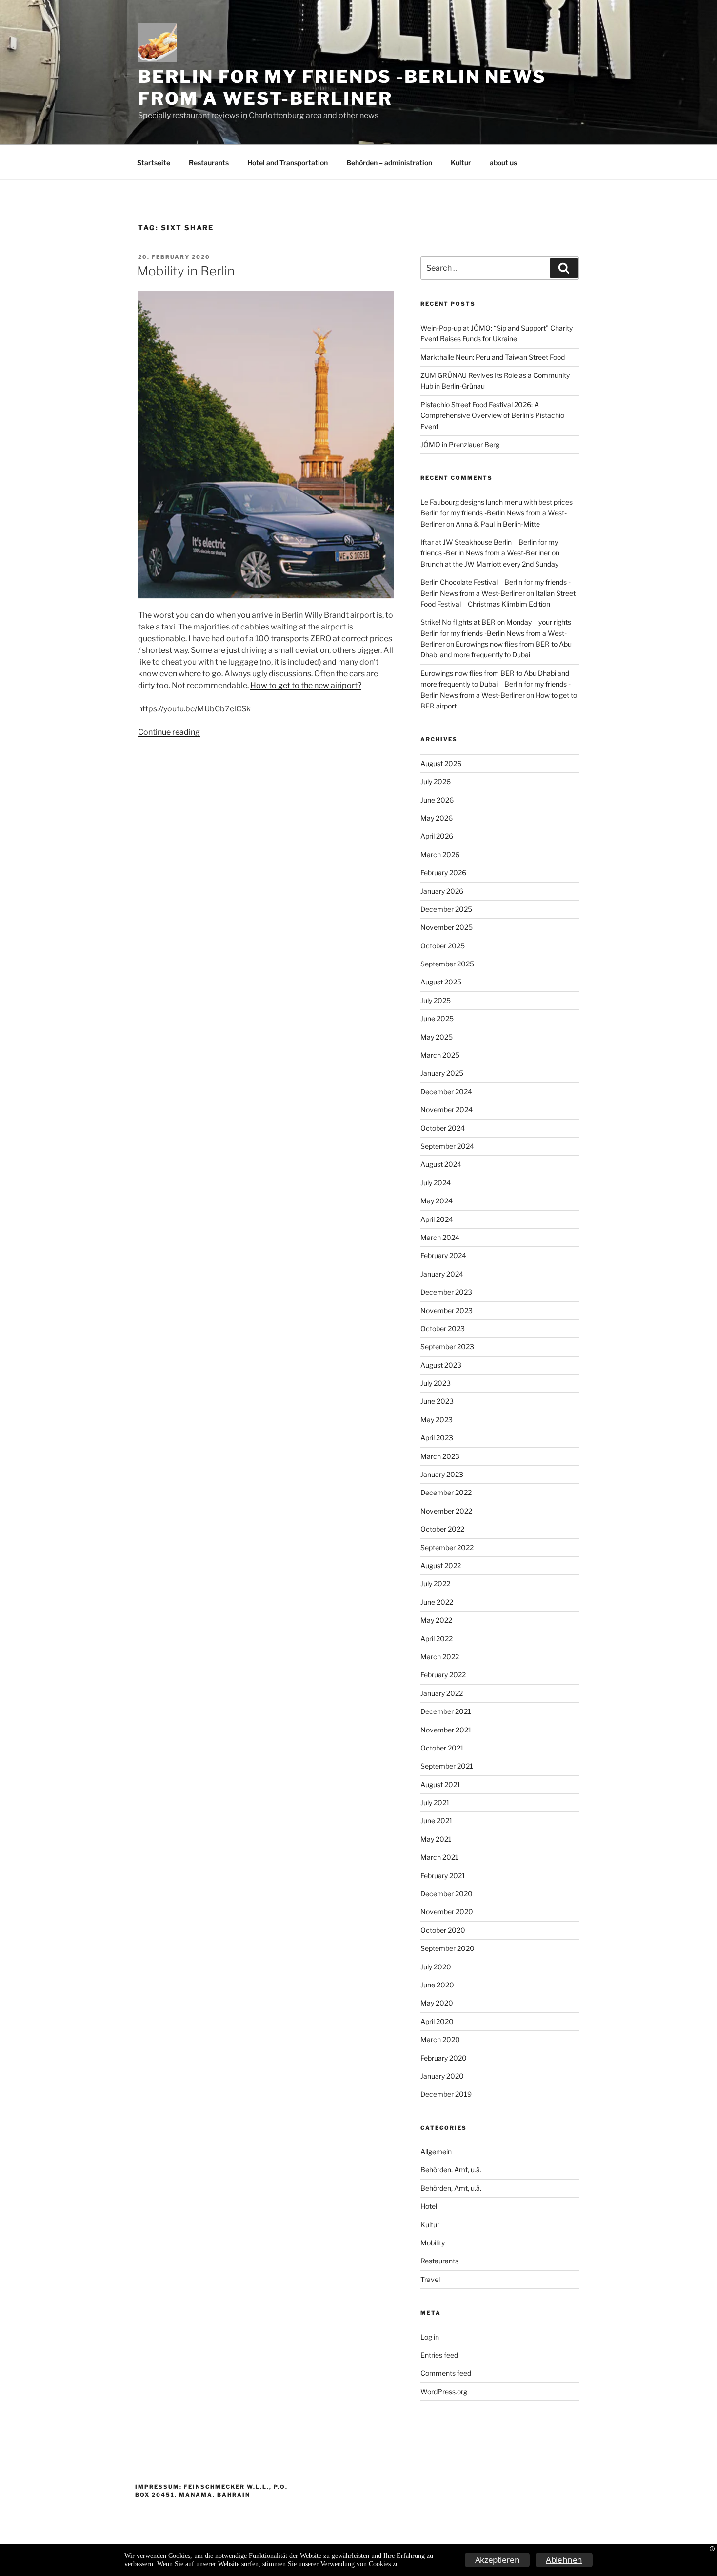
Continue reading (169, 732)
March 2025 (440, 1055)
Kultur (461, 163)
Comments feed (446, 2373)
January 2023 (442, 1474)
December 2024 (446, 1091)
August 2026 (441, 763)
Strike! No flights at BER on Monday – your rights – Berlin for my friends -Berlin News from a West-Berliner (498, 633)
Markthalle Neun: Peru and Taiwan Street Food (493, 357)
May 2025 (437, 1037)
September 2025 (447, 964)
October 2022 (442, 1529)
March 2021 (439, 1857)
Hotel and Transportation (288, 163)
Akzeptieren (498, 2560)
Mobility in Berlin (186, 271)
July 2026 (436, 781)
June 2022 (437, 1602)
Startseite (154, 163)
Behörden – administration (389, 163)
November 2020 (447, 1912)
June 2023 (437, 1401)
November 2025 (447, 927)
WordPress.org (444, 2391)
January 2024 (442, 1274)
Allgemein (436, 2152)
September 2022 (447, 1547)
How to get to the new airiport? (306, 685)
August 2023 (441, 1365)
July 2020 (436, 1967)
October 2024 (443, 1128)
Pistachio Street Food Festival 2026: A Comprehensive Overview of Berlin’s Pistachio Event (492, 415)
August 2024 (441, 1164)
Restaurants (209, 163)
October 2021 (442, 1748)
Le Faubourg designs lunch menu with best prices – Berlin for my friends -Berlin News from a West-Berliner (499, 513)
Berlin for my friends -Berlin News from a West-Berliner (342, 88)
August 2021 (440, 1784)
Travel (430, 2279)
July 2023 (436, 1383)
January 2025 (442, 1073)
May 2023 (437, 1420)
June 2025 (437, 1018)
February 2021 (443, 1876)
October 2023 (443, 1328)
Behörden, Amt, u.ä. (451, 2170)
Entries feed (439, 2355)
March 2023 (440, 1456)
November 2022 (446, 1511)
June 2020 (437, 1985)
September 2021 (447, 1766)
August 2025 (441, 982)
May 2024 (437, 1201)
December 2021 (446, 1711)
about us (503, 163)
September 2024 (447, 1146)
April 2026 (437, 836)
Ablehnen (564, 2560)
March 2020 (440, 2039)
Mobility (433, 2243)
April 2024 (437, 1219)
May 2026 (437, 818)
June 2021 (437, 1820)
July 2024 (436, 1183)
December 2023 (446, 1292)
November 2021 (446, 1730)
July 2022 (435, 1583)
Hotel (429, 2206)
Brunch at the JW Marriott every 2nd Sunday (489, 564)
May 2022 (436, 1620)
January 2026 (442, 891)
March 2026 (440, 855)
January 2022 (442, 1693)
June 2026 (437, 800)
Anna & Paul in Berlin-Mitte (498, 524)
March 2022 (440, 1657)
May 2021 (436, 1839)
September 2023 (447, 1347)
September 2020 (448, 1948)
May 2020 (437, 2003)
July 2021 (435, 1802)
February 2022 (443, 1675)
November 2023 (447, 1310)
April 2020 (437, 2021)
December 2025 (446, 909)
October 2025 (443, 946)
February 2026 (443, 873)
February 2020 (444, 2058)
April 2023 (437, 1438)
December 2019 (446, 2094)
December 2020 (447, 1894)
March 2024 (440, 1237)
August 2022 (441, 1565)
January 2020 (442, 2076)
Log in (430, 2337)
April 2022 (437, 1639)
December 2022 (446, 1492)
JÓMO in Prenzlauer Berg (460, 444)
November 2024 (447, 1110)
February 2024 (443, 1255)
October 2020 (443, 1930)
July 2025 (436, 1000)
